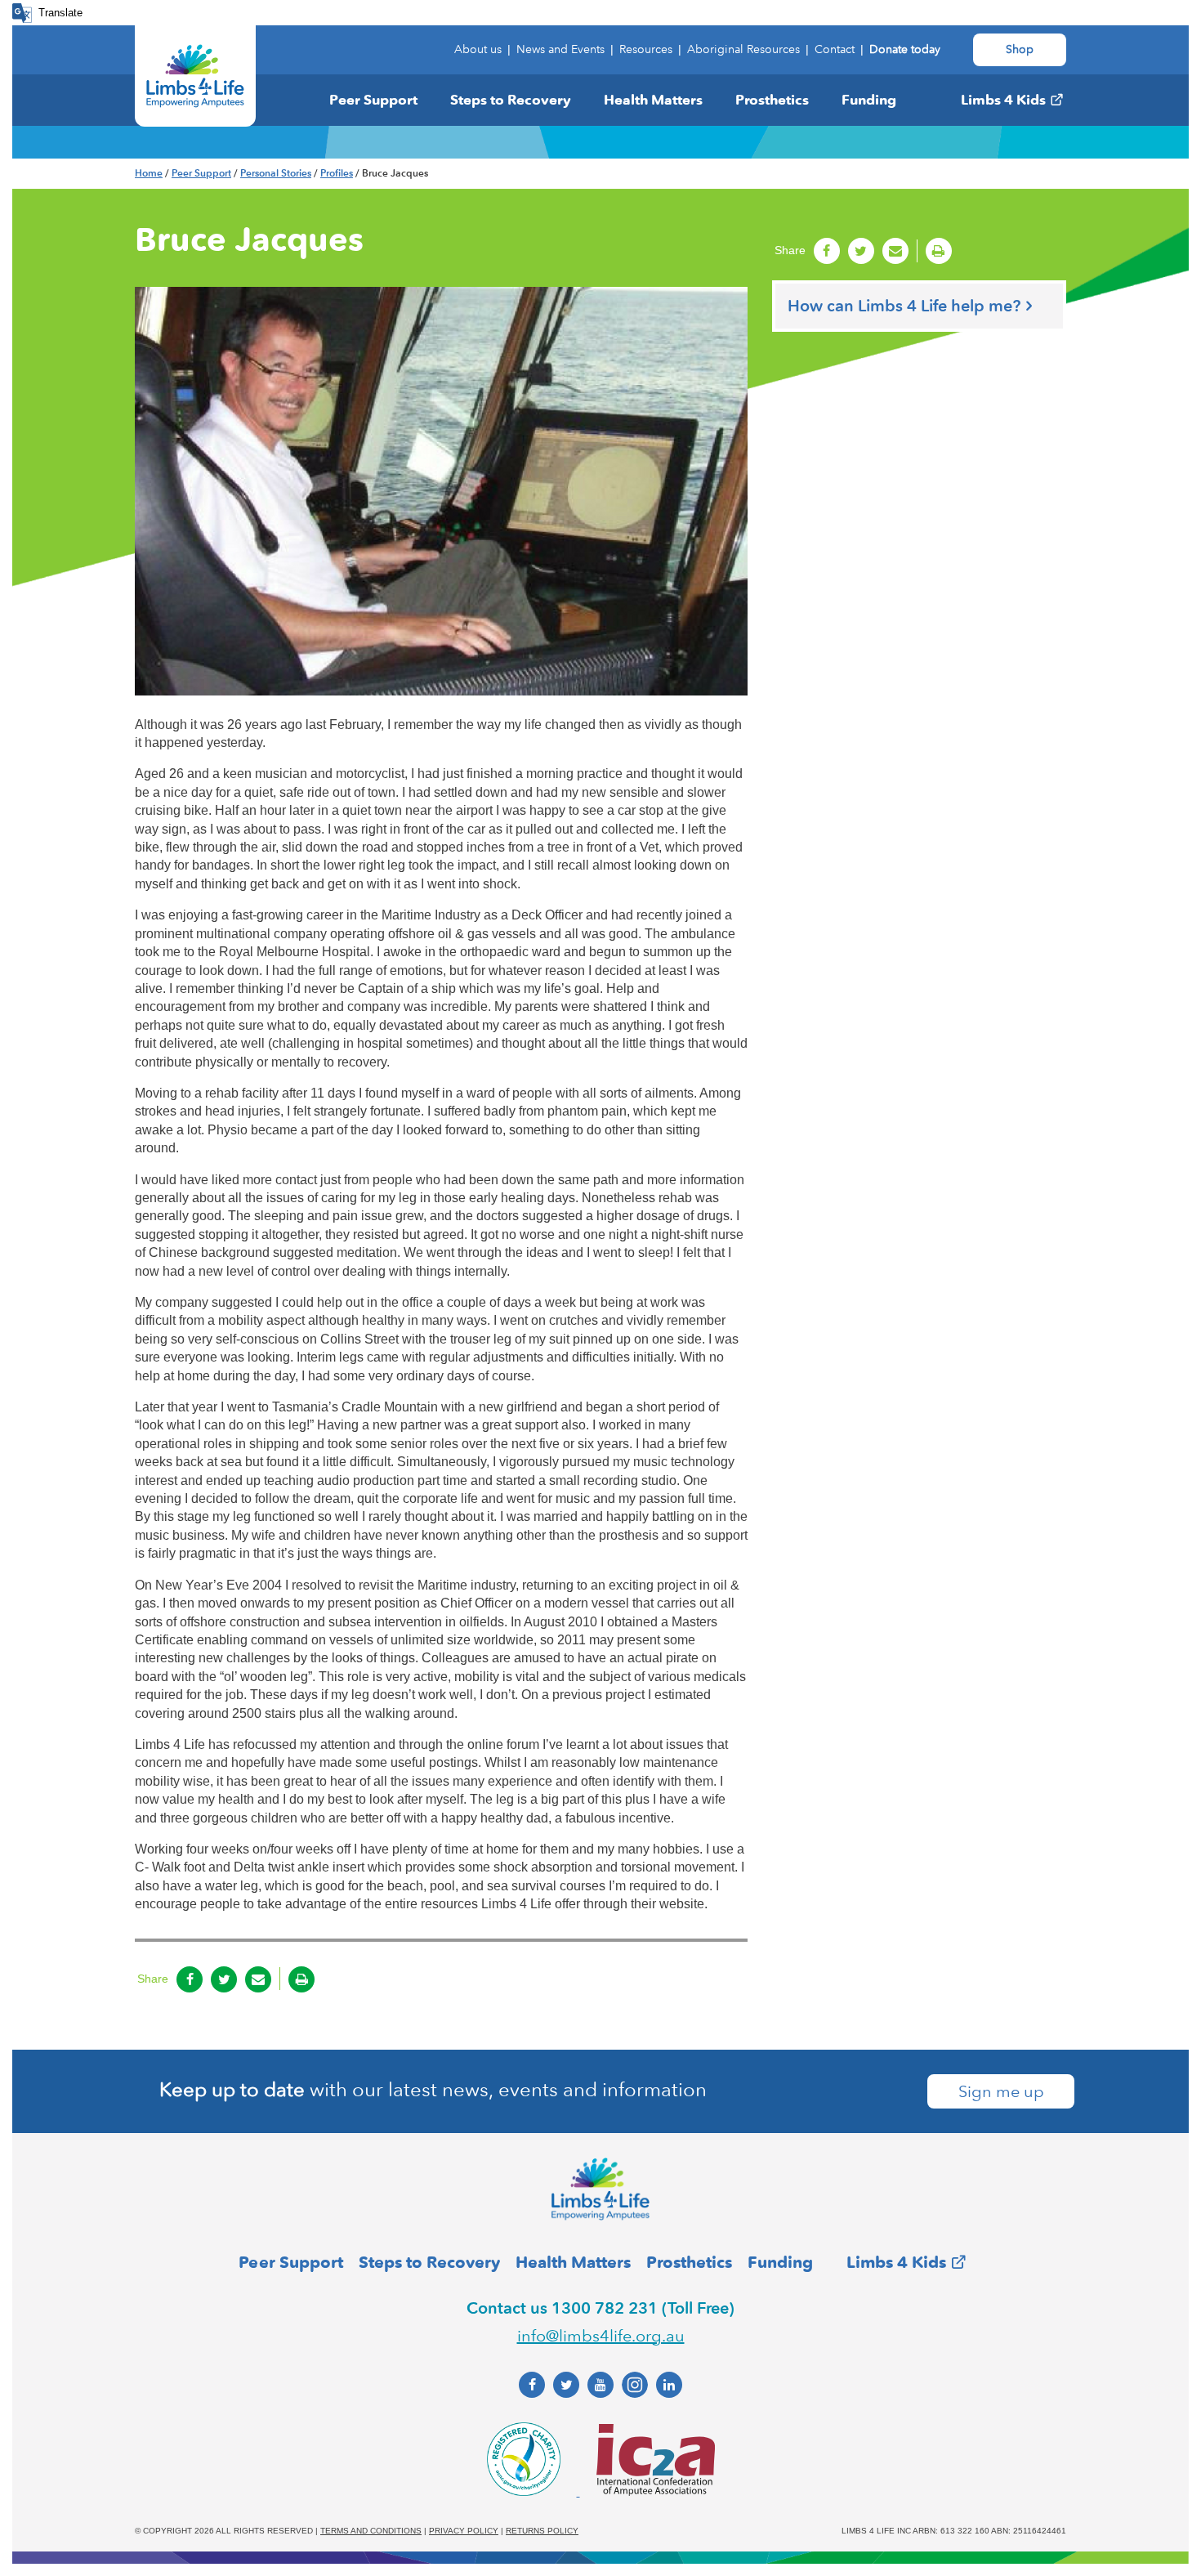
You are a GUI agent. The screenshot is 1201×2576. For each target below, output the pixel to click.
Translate (60, 13)
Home (149, 173)
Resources (646, 49)
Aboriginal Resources (743, 49)
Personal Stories (276, 173)
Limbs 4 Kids (1003, 100)
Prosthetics (772, 100)
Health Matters (653, 100)
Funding (869, 100)
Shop (1020, 49)
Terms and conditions (371, 2531)
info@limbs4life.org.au (601, 2336)
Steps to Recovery (511, 100)
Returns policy (542, 2531)
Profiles (337, 173)
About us (478, 49)
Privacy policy (464, 2531)
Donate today (905, 49)
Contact (835, 49)
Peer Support (373, 100)
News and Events (560, 49)
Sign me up (1001, 2091)
